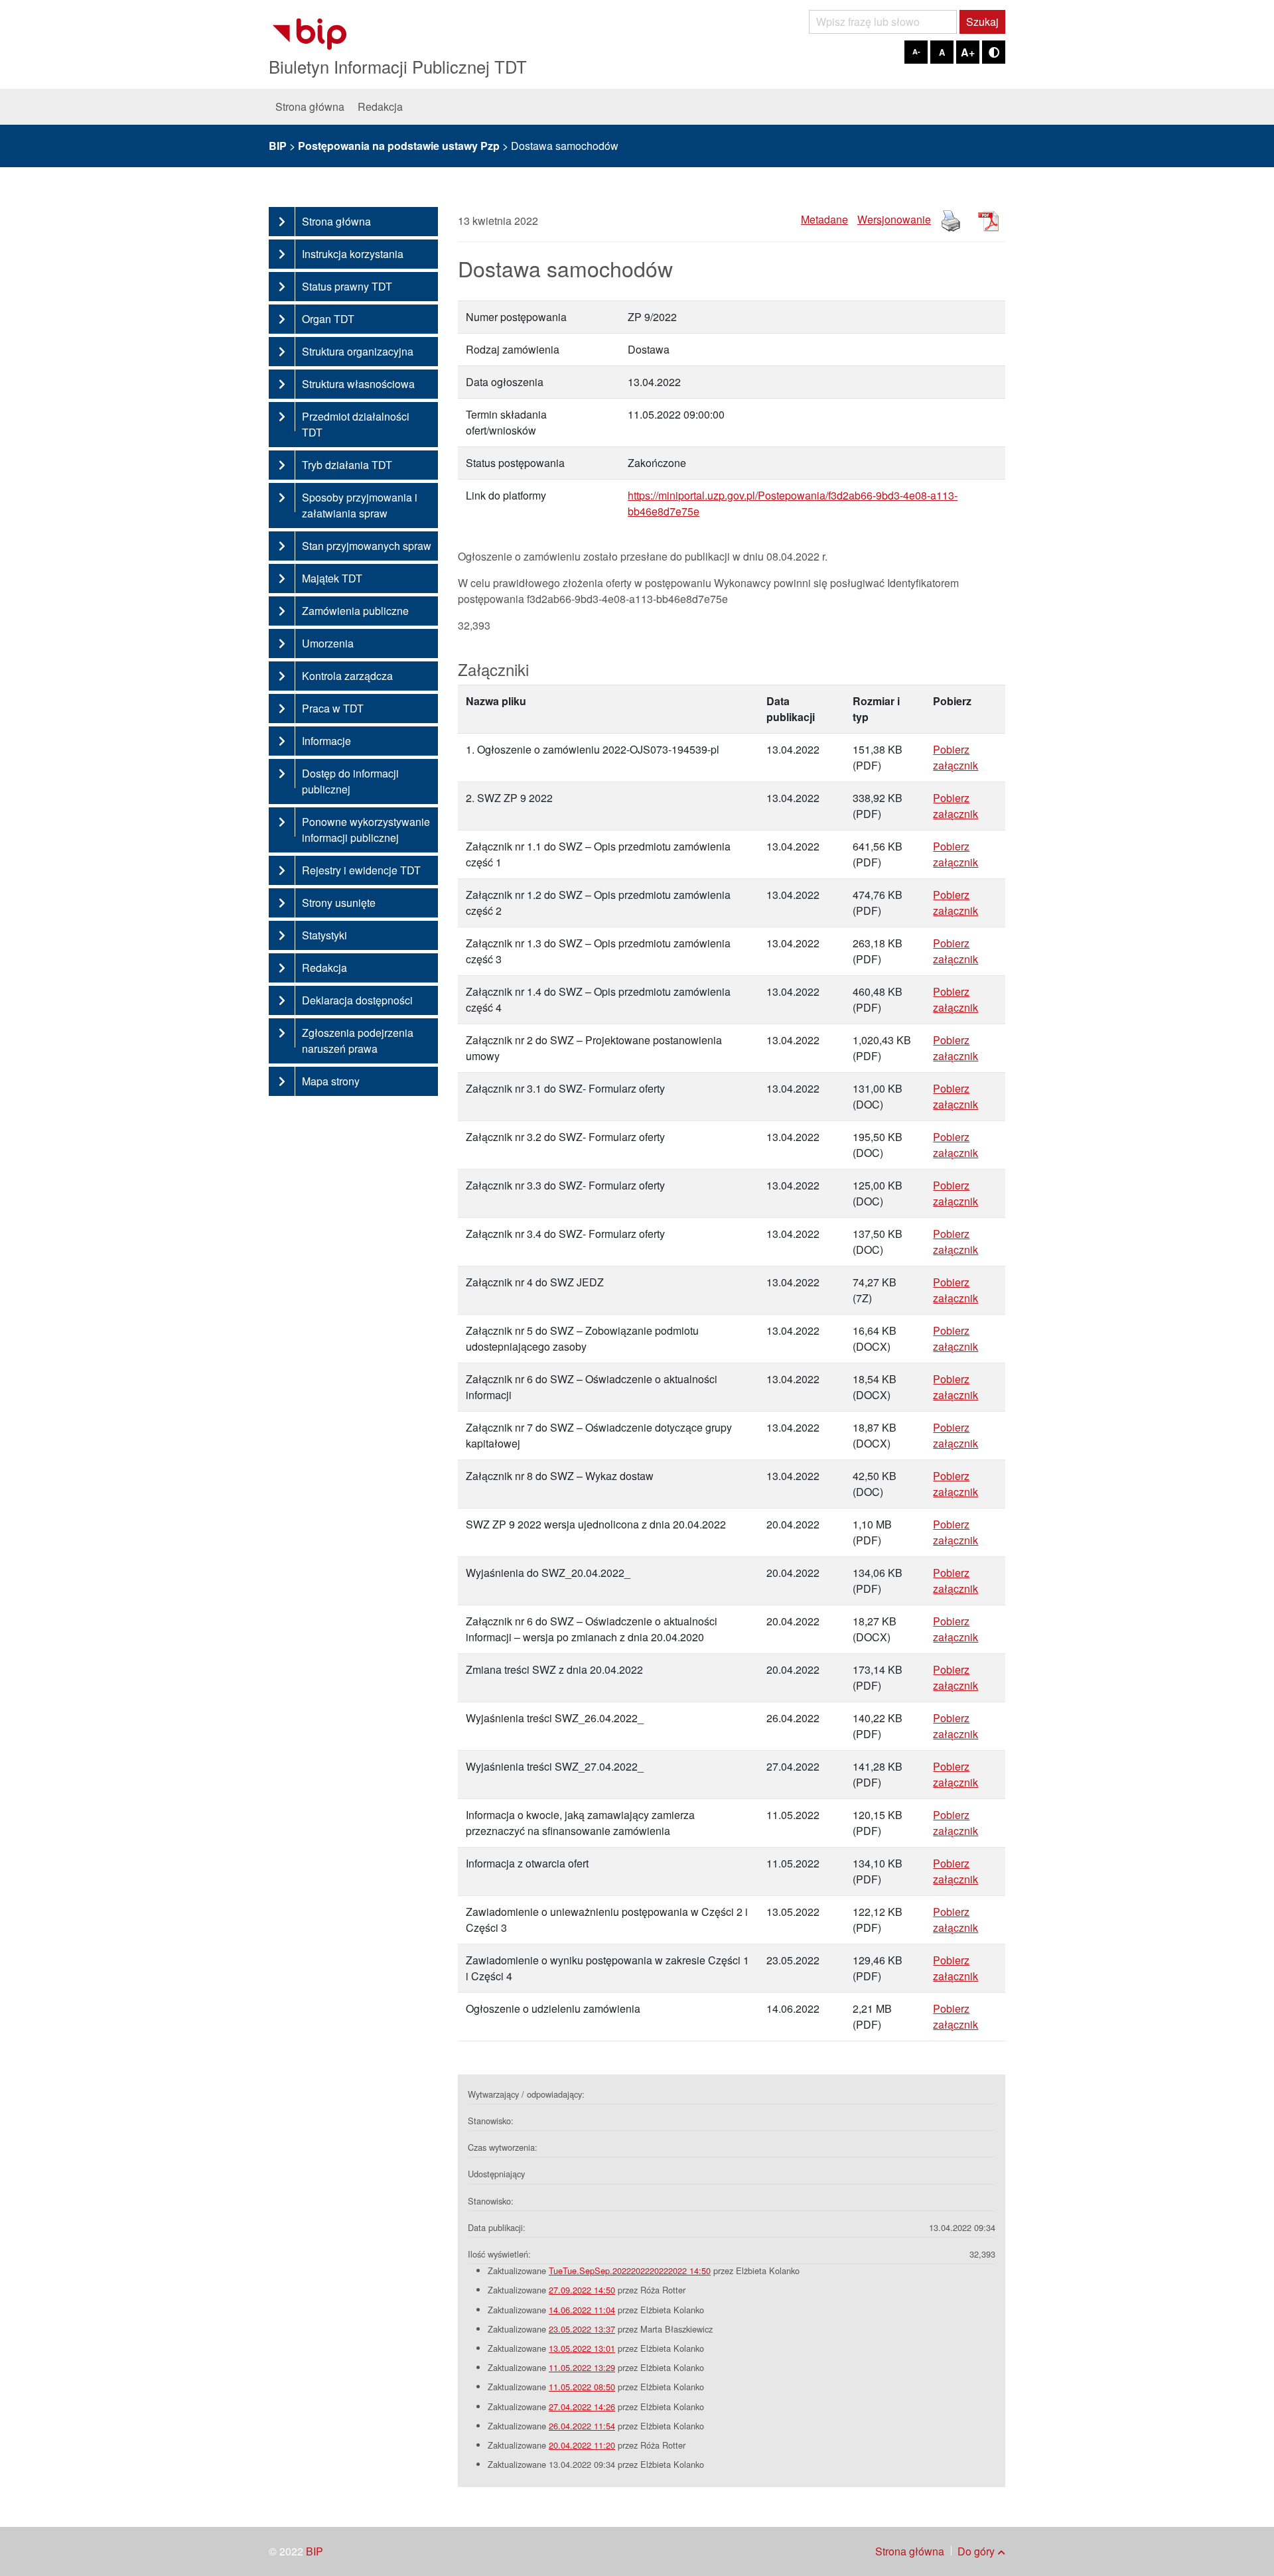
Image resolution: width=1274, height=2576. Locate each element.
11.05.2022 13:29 (582, 2367)
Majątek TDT (332, 578)
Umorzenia (328, 643)
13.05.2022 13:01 (582, 2348)
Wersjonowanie (894, 219)
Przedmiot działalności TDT (356, 424)
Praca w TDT (333, 708)
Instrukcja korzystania (353, 254)
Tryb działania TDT (347, 465)
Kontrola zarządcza (347, 676)
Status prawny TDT (347, 286)
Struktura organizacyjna (358, 351)
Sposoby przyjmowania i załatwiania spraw (360, 505)
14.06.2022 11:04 (582, 2310)
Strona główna (310, 106)
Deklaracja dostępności (357, 1000)
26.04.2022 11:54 (582, 2426)
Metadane (824, 219)
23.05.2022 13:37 (582, 2329)
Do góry (976, 2551)
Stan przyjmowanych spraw (367, 546)
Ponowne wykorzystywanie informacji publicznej (366, 830)
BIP (315, 2551)
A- (916, 51)
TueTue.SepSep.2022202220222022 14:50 (630, 2271)
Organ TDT (328, 319)
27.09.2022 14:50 (582, 2290)
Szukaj (982, 22)
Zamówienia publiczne (355, 611)
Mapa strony (331, 1081)
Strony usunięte (339, 903)
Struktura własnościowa (358, 384)
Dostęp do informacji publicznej (350, 781)
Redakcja (380, 106)
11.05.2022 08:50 (582, 2387)
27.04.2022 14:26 (582, 2407)
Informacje (326, 741)
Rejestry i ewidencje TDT (361, 870)
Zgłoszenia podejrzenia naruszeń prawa (358, 1041)
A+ (968, 52)
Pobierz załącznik (955, 757)
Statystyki (324, 935)
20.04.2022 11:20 (582, 2445)
